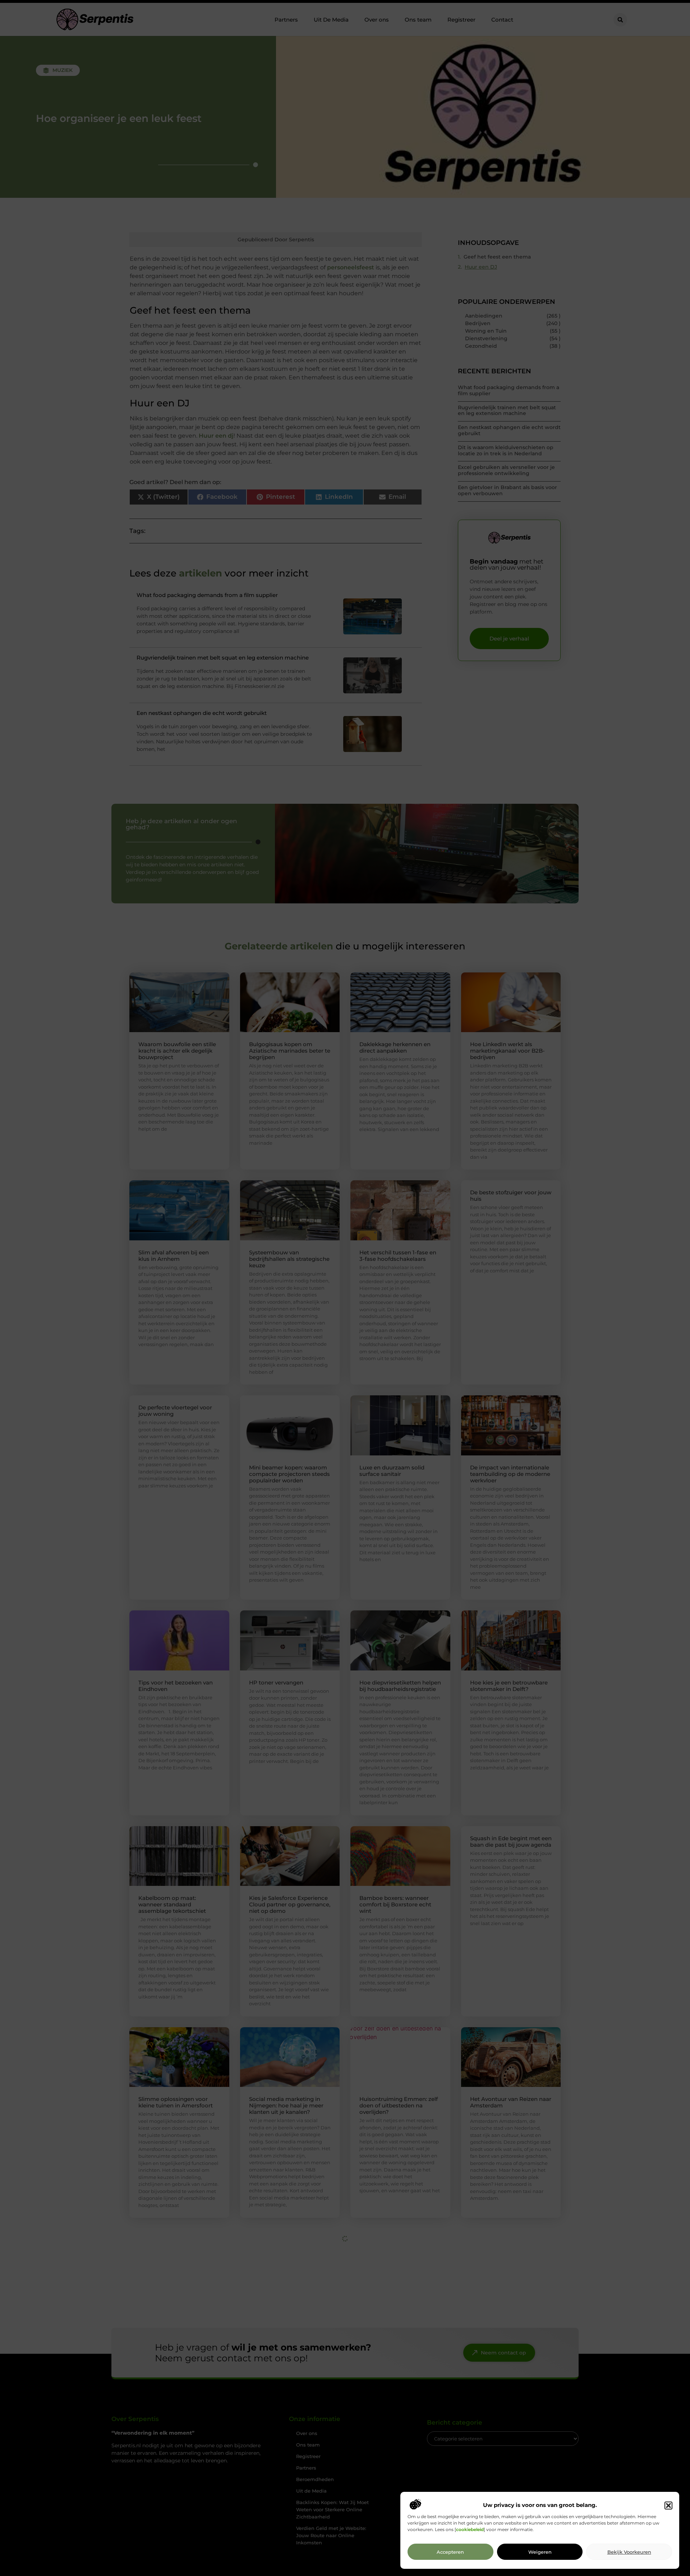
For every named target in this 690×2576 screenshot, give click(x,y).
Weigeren (540, 2552)
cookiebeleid (470, 2530)
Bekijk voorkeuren (629, 2552)
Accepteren (450, 2552)
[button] (668, 2506)
